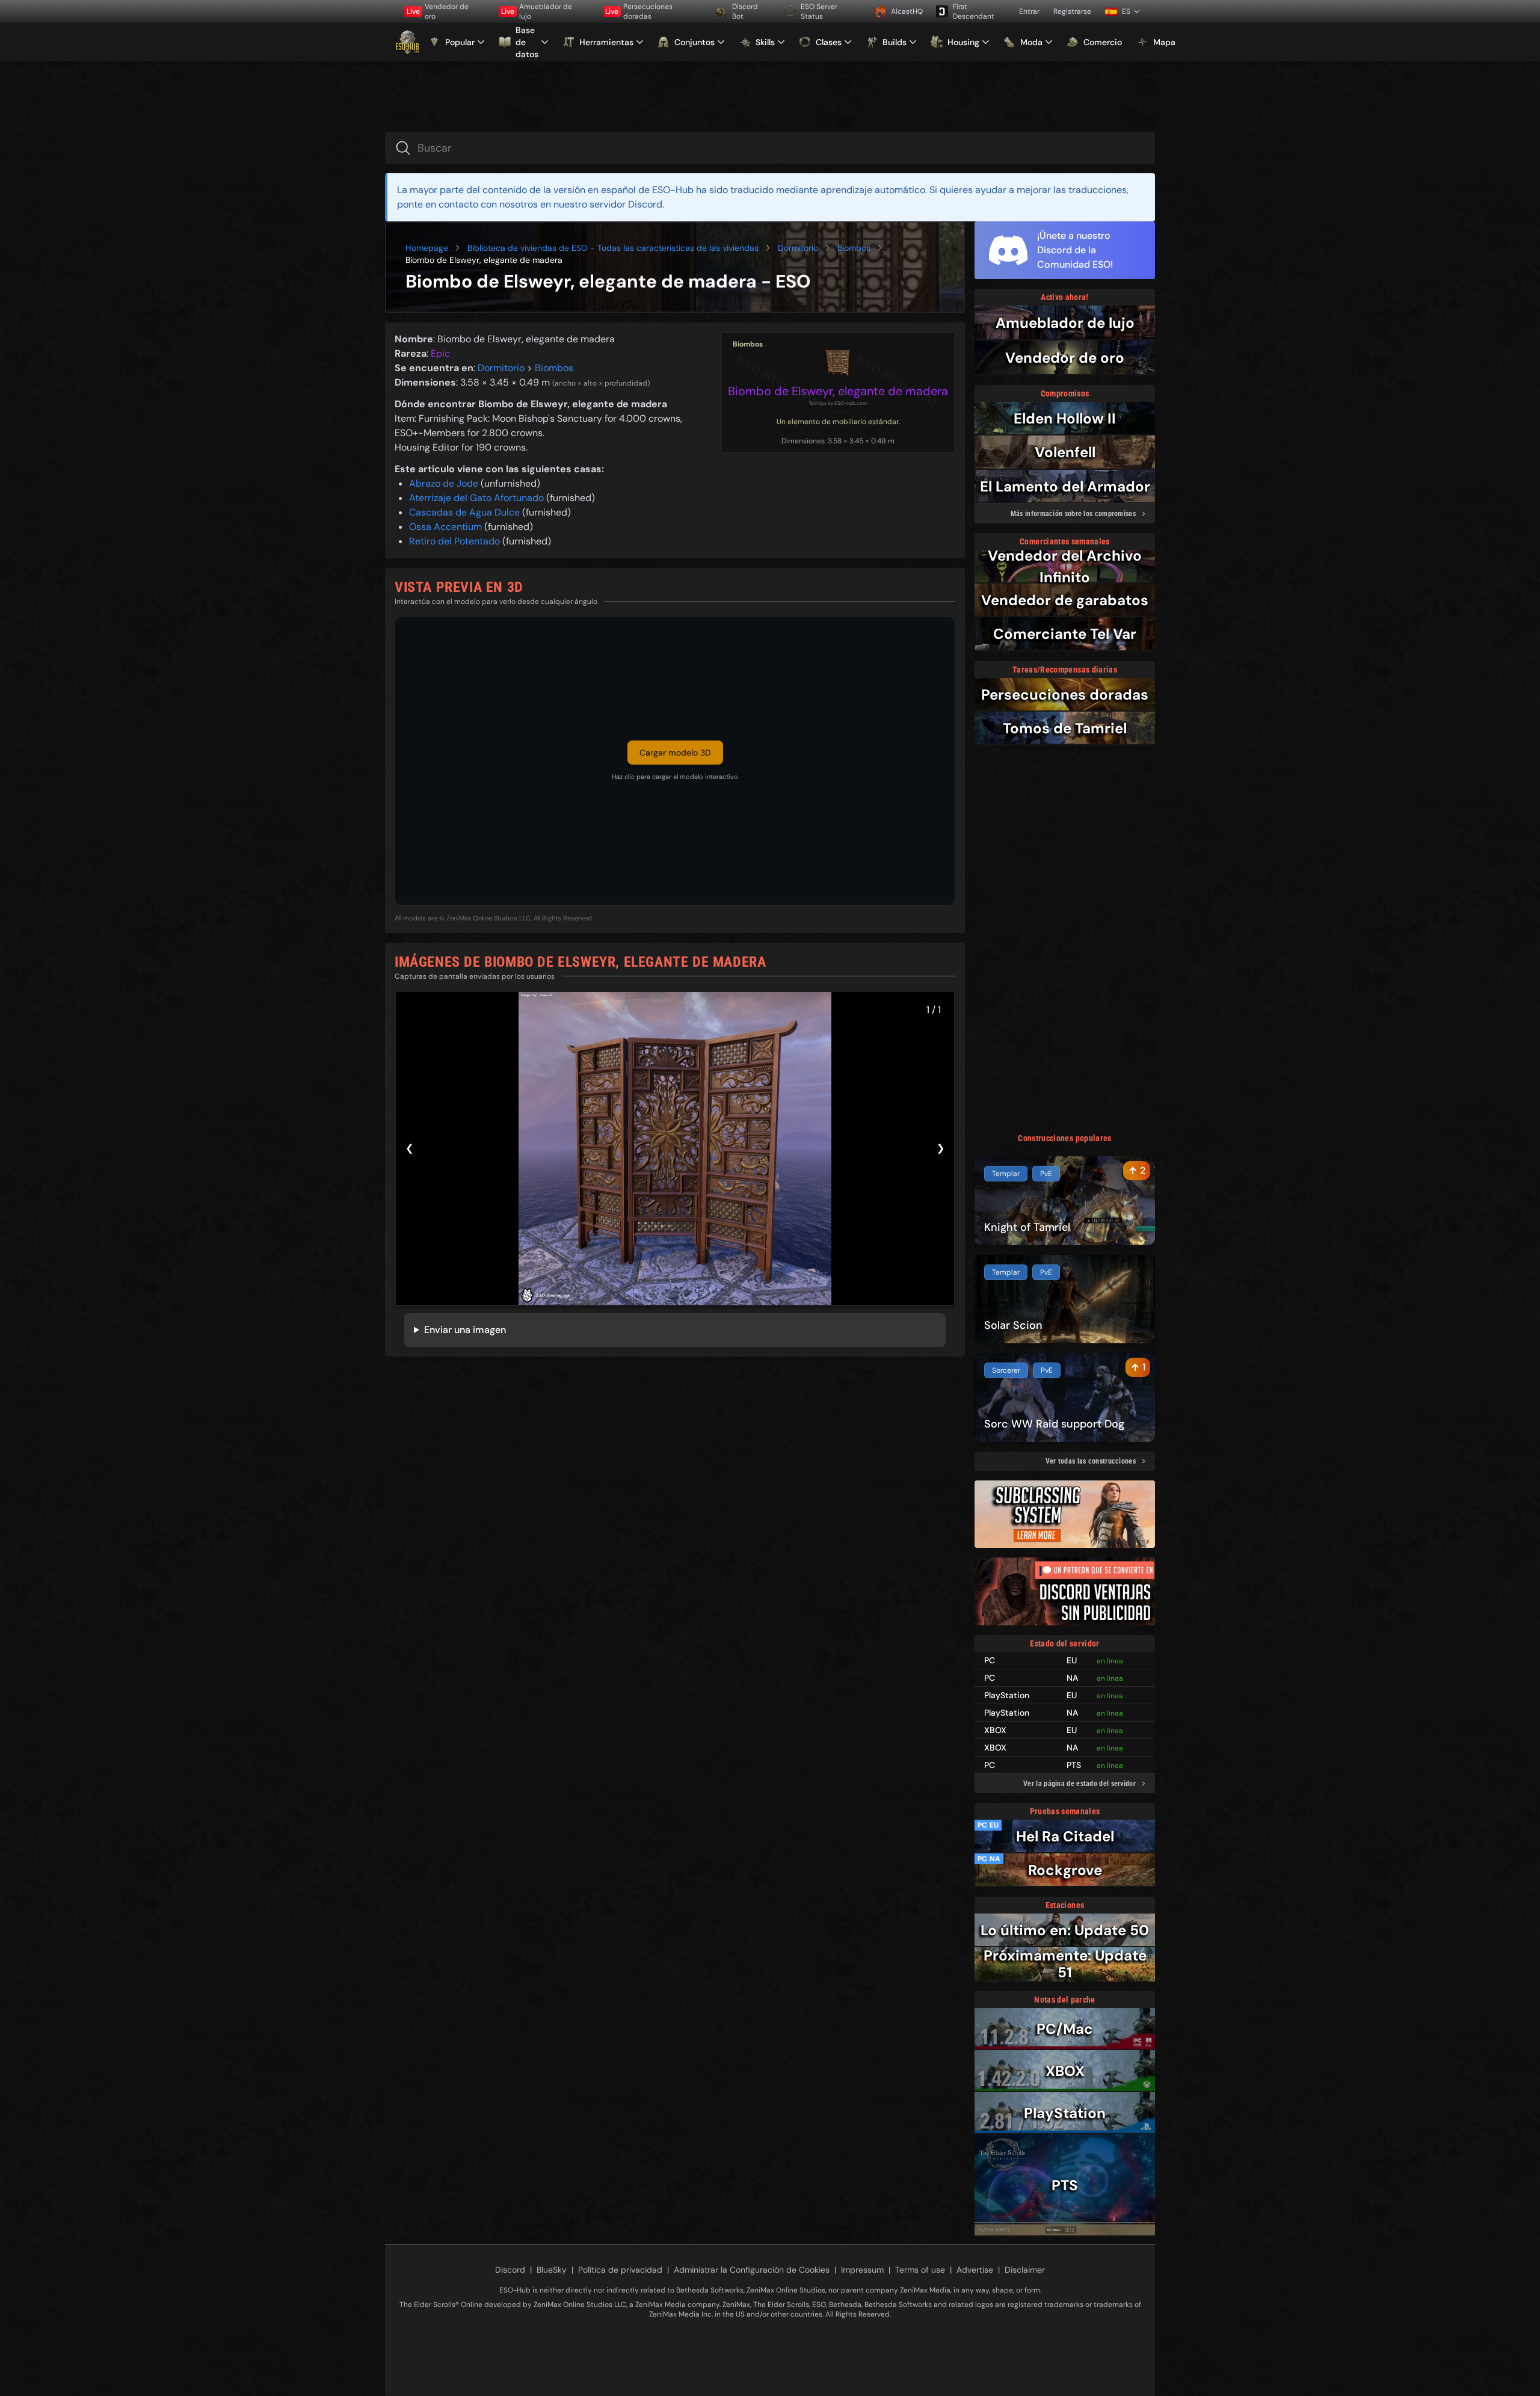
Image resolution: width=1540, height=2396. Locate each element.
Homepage (427, 248)
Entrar (1029, 11)
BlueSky (552, 2270)
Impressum (862, 2270)
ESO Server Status (819, 11)
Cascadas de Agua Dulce (466, 512)
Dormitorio (798, 248)
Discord (510, 2270)
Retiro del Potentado (456, 541)
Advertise (975, 2270)
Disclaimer (1025, 2270)
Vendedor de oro (438, 11)
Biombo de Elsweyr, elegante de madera (838, 391)
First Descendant (974, 11)
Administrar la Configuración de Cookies (752, 2270)
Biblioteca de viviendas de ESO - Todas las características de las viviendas (613, 248)
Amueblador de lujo (537, 11)
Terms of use (920, 2270)
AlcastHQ (907, 11)
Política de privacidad (620, 2270)
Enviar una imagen (465, 1330)
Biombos (854, 248)
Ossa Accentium (447, 527)
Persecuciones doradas (639, 11)
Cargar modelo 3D (675, 753)
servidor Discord (626, 204)
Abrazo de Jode (445, 483)
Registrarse (1072, 11)
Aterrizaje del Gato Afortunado (478, 498)
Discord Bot (745, 11)
